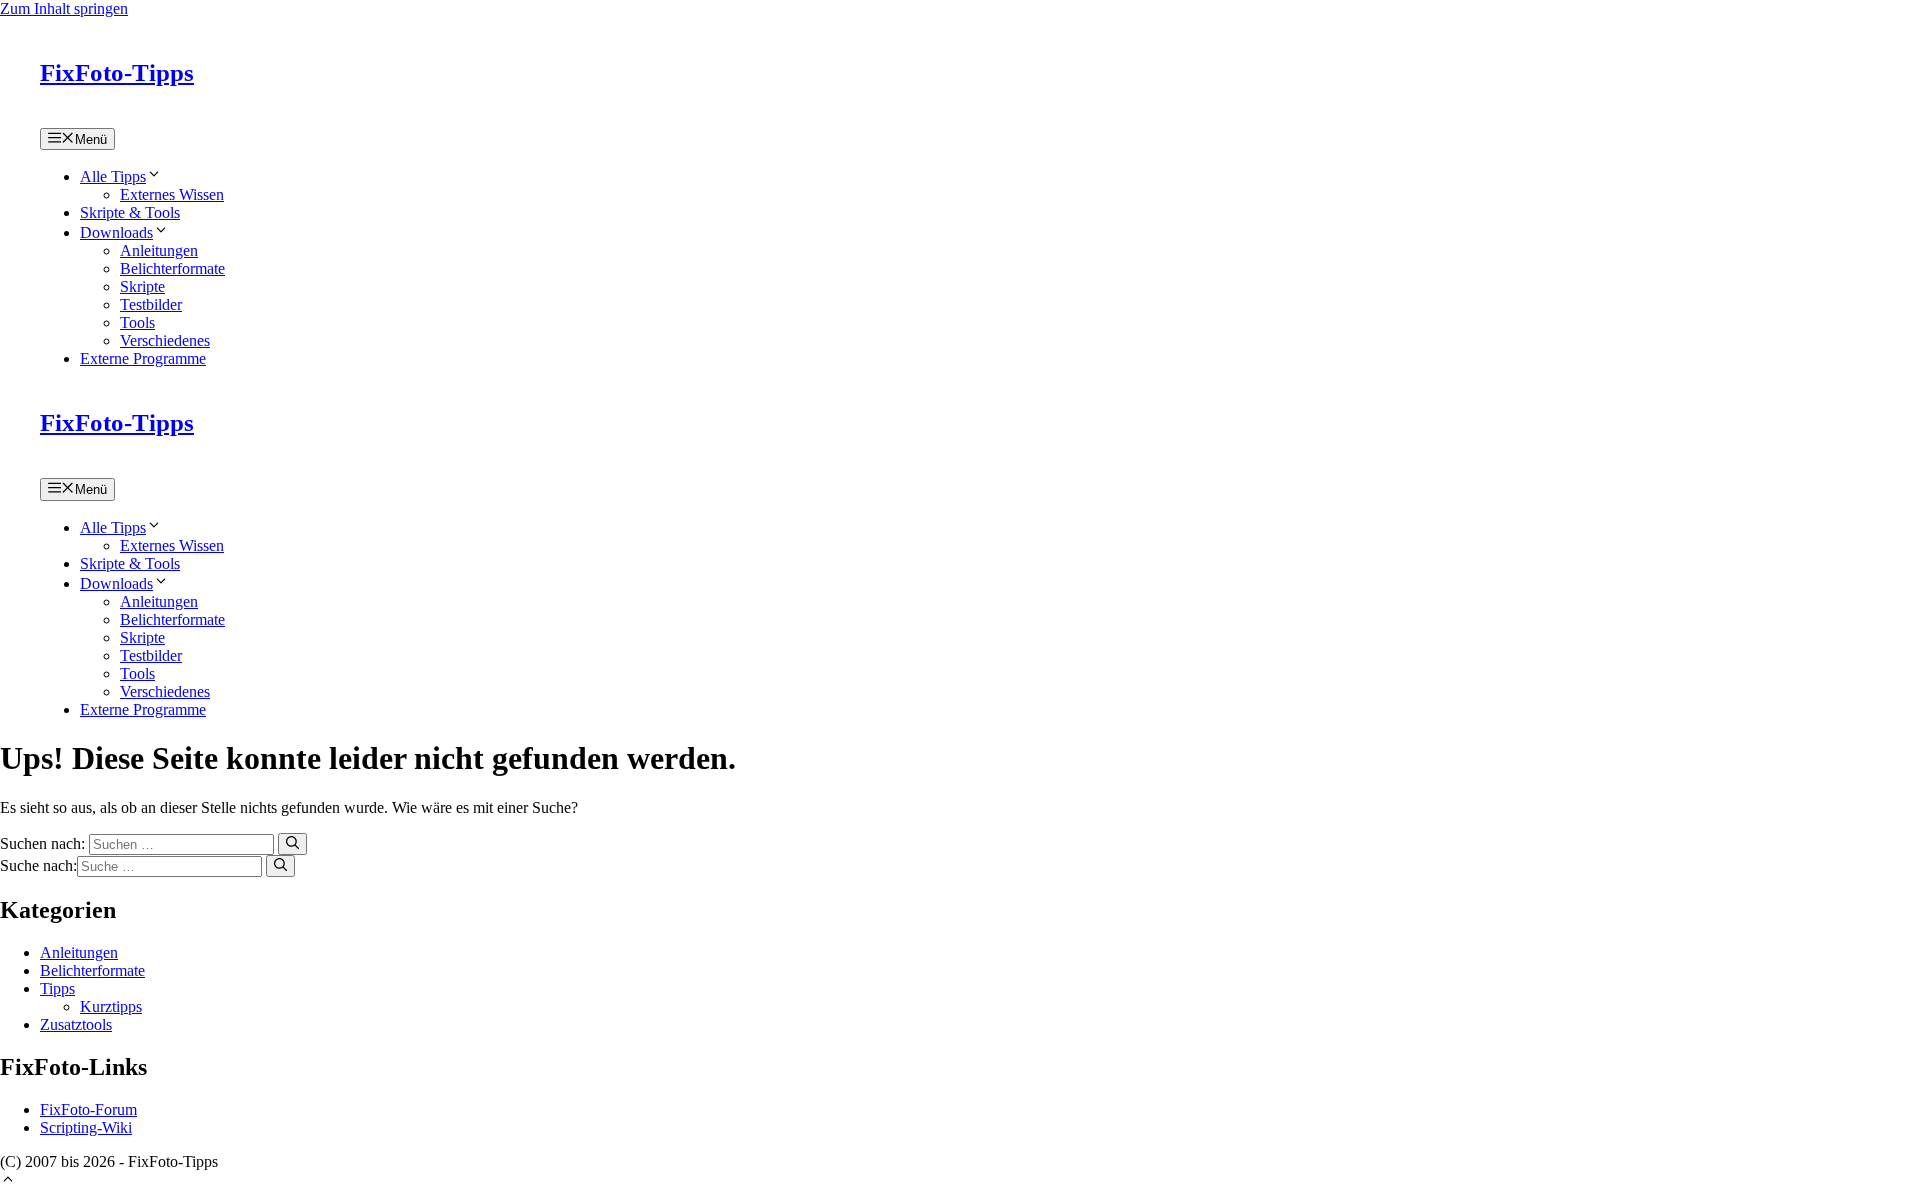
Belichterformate (172, 268)
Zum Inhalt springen (64, 8)
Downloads (116, 232)
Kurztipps (111, 1006)
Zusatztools (76, 1024)
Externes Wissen (172, 194)
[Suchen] (292, 844)
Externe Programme (143, 358)
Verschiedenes (165, 340)
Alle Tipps (113, 176)
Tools (137, 322)
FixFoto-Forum (88, 1109)
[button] (8, 1181)
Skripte (142, 286)
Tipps (57, 988)
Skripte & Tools (130, 212)
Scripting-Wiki (86, 1127)
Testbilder (151, 304)
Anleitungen (159, 250)
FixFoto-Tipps (117, 72)
